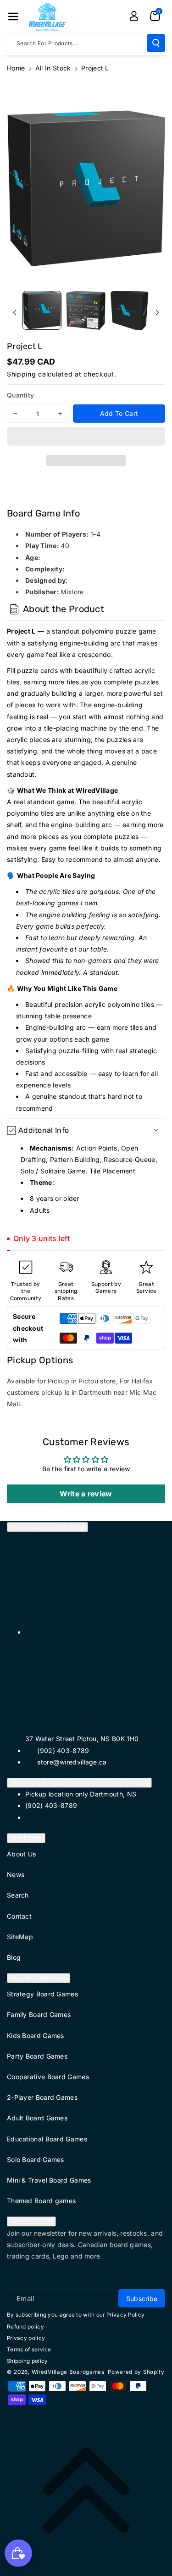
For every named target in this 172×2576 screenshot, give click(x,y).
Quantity (20, 395)
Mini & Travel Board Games (49, 2180)
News (16, 1874)
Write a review (86, 1494)
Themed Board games (41, 2201)
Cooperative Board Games (48, 2077)
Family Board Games (39, 2014)
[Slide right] (157, 312)
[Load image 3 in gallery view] (130, 310)
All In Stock (53, 68)
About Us (21, 1854)
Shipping (22, 374)
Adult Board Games (37, 2118)
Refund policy (25, 2327)
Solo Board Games (36, 2159)
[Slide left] (15, 312)
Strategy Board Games (42, 1994)
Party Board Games (37, 2056)
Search (18, 1895)
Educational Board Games (47, 2139)
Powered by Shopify (136, 2372)
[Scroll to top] (86, 2490)
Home (16, 68)
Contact (19, 1916)
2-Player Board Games (42, 2097)
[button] (86, 438)
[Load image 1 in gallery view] (42, 310)
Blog (14, 1957)
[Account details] (134, 16)
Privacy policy (26, 2338)
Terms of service (29, 2350)
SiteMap (20, 1937)
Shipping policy (28, 2361)
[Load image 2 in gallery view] (86, 310)
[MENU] (13, 16)
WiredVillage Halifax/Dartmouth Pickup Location (79, 1783)
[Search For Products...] (156, 43)
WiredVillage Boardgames (47, 1527)
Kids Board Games (36, 2036)
